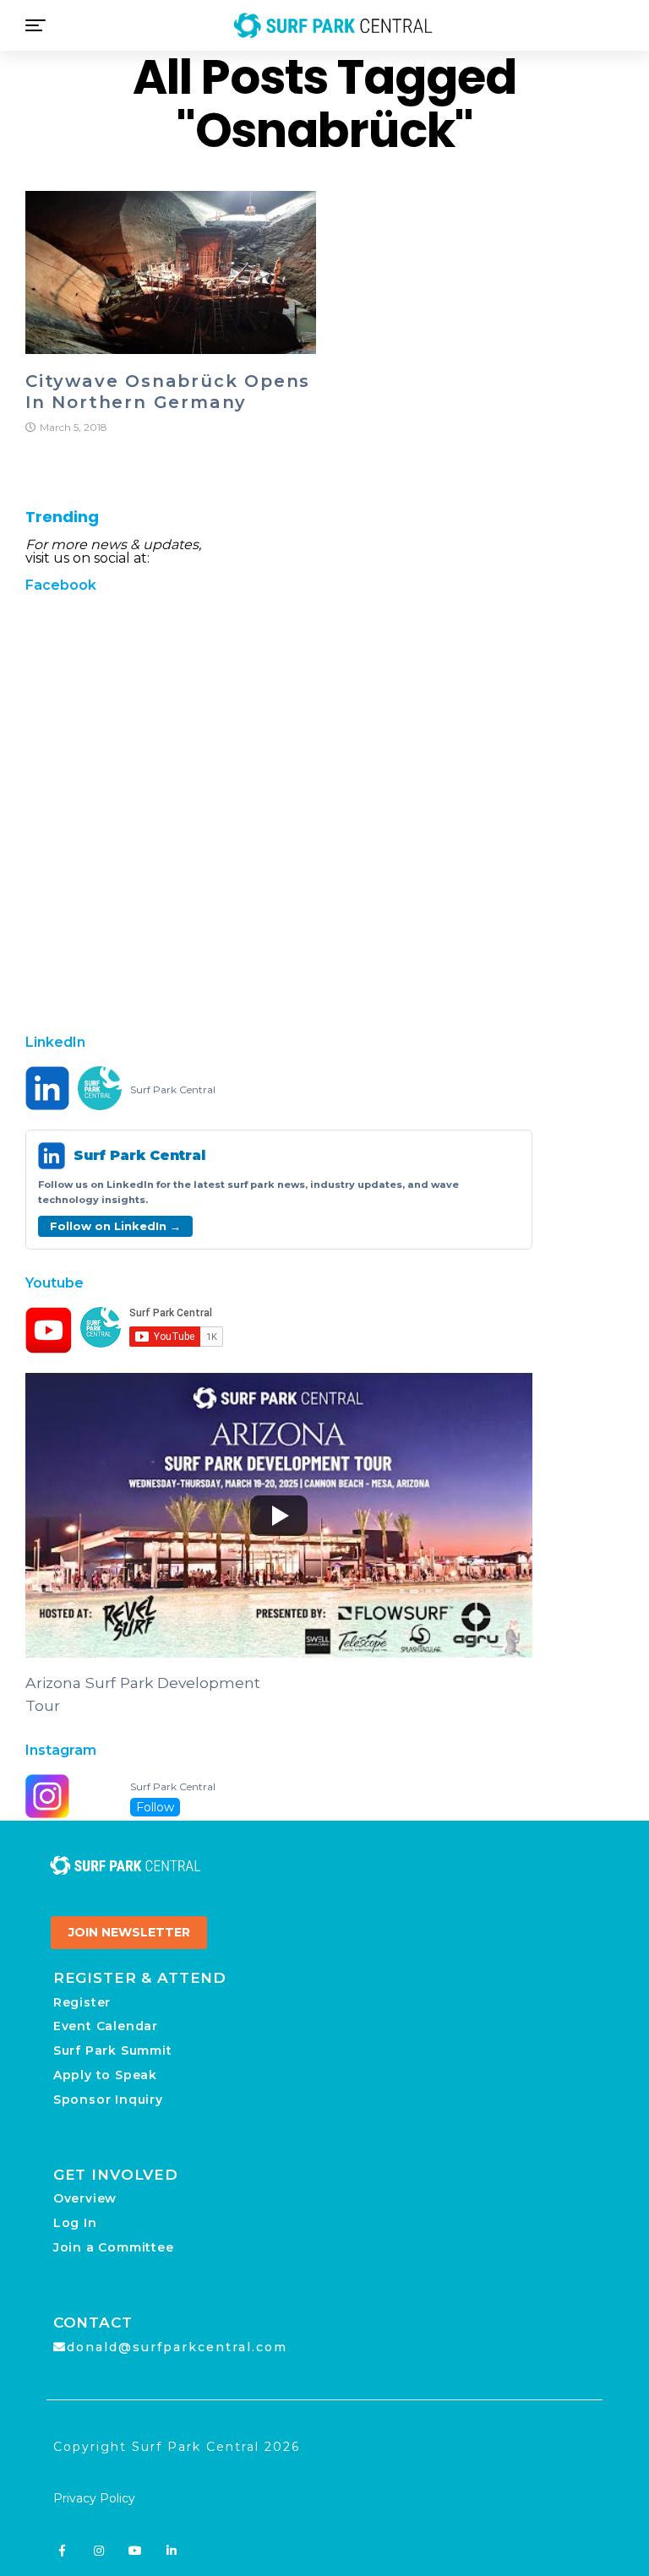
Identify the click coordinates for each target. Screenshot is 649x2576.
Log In (75, 2223)
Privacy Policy (94, 2498)
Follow (155, 1807)
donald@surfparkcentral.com (177, 2347)
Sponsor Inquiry (108, 2099)
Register (82, 2002)
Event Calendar (106, 2026)
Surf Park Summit (113, 2050)
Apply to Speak (105, 2075)
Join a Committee (114, 2247)
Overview (85, 2198)
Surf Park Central (173, 1090)
